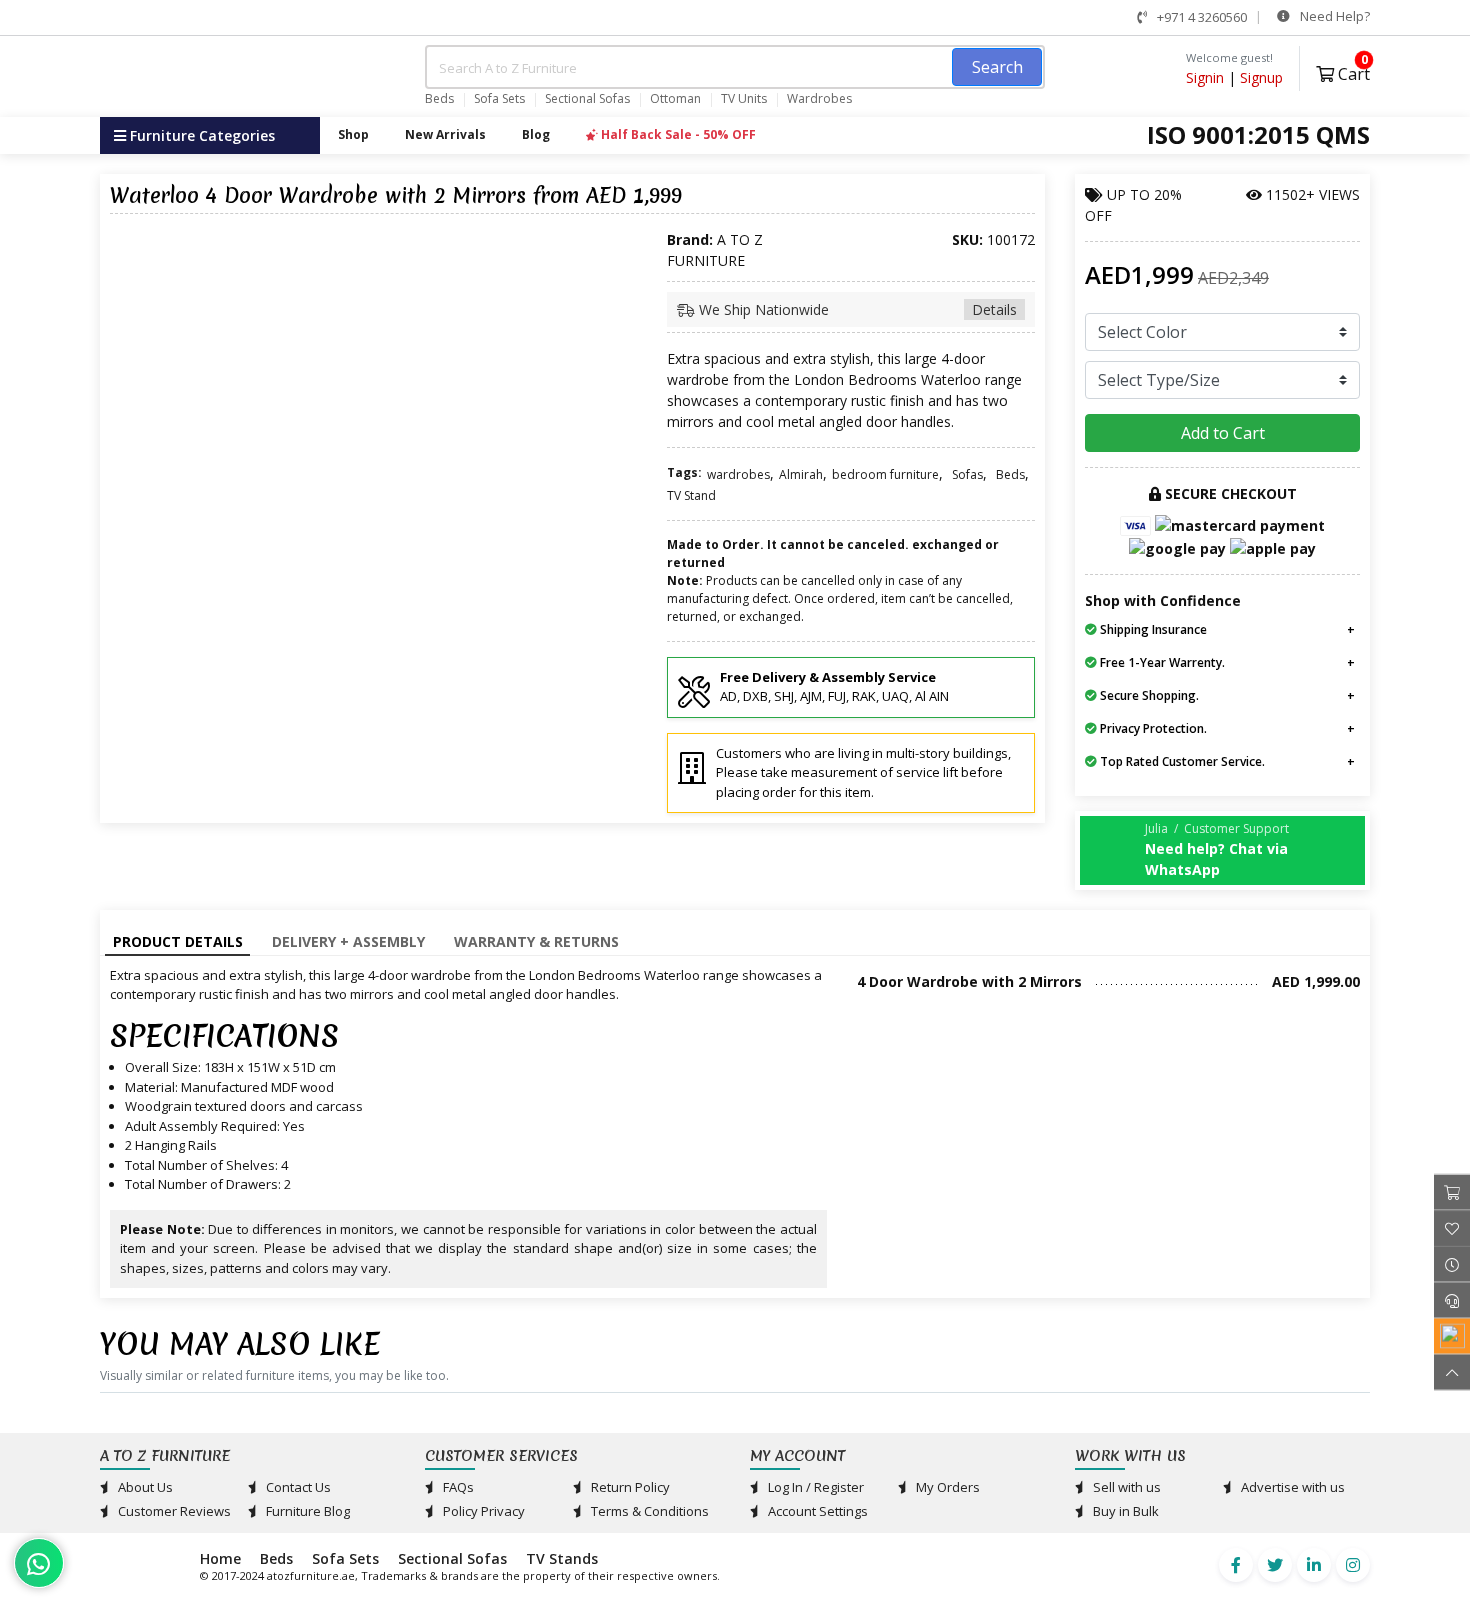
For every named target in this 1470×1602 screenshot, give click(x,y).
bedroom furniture (885, 474)
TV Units (744, 99)
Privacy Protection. (1152, 728)
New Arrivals (445, 134)
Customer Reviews (173, 1511)
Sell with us (1125, 1487)
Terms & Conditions (648, 1511)
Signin (1205, 77)
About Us (144, 1487)
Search (997, 67)
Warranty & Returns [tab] (536, 941)
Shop (353, 134)
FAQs (457, 1487)
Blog (536, 134)
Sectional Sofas (587, 99)
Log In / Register (814, 1487)
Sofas (967, 474)
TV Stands (562, 1558)
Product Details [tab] (178, 941)
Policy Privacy (482, 1511)
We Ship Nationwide (856, 309)
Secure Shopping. (1148, 695)
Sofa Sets (499, 99)
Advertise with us (1291, 1487)
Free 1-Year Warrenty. (1161, 662)
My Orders (946, 1487)
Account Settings (816, 1511)
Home (220, 1558)
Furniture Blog (306, 1511)
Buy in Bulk (1124, 1511)
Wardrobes (819, 99)
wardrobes (738, 474)
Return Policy (629, 1487)
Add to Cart (1223, 433)
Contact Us (297, 1487)
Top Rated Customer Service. (1181, 761)
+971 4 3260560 (1200, 17)
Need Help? (1333, 16)
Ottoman (675, 99)
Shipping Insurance (1152, 629)
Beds (439, 99)
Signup (1261, 77)
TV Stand (691, 495)
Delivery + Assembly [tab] (348, 941)
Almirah (801, 474)
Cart (1352, 71)
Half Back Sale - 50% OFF (677, 134)
